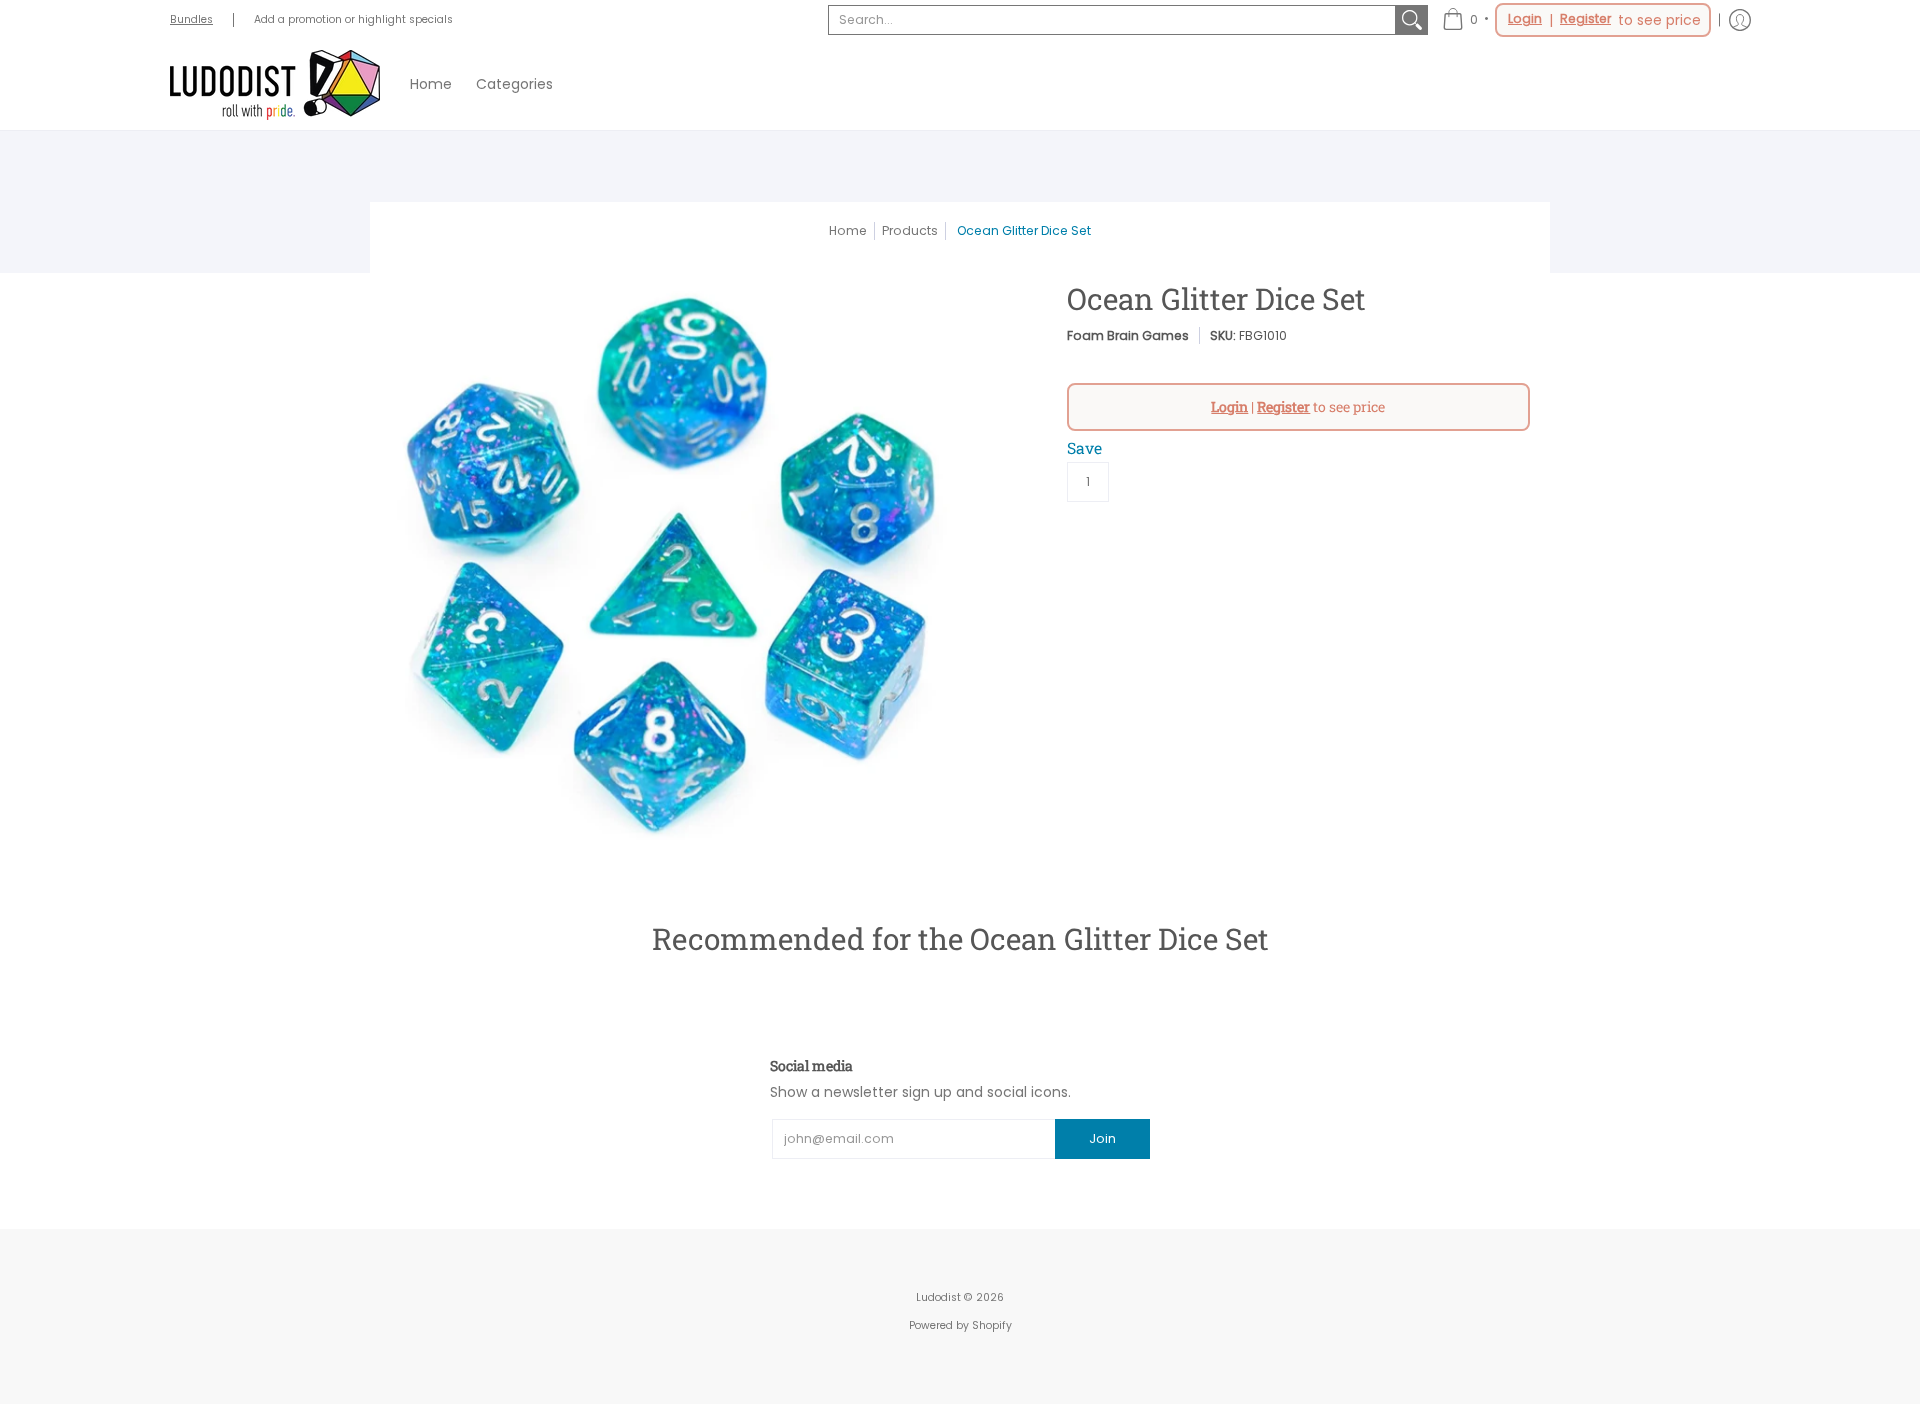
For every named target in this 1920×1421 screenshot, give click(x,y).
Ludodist (938, 1297)
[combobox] (1112, 20)
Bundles (191, 19)
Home (848, 230)
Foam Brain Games (1128, 335)
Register (1585, 19)
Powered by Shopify (960, 1325)
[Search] (1412, 20)
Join (1102, 1138)
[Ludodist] (275, 85)
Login (1525, 19)
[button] (1576, 20)
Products (910, 230)
